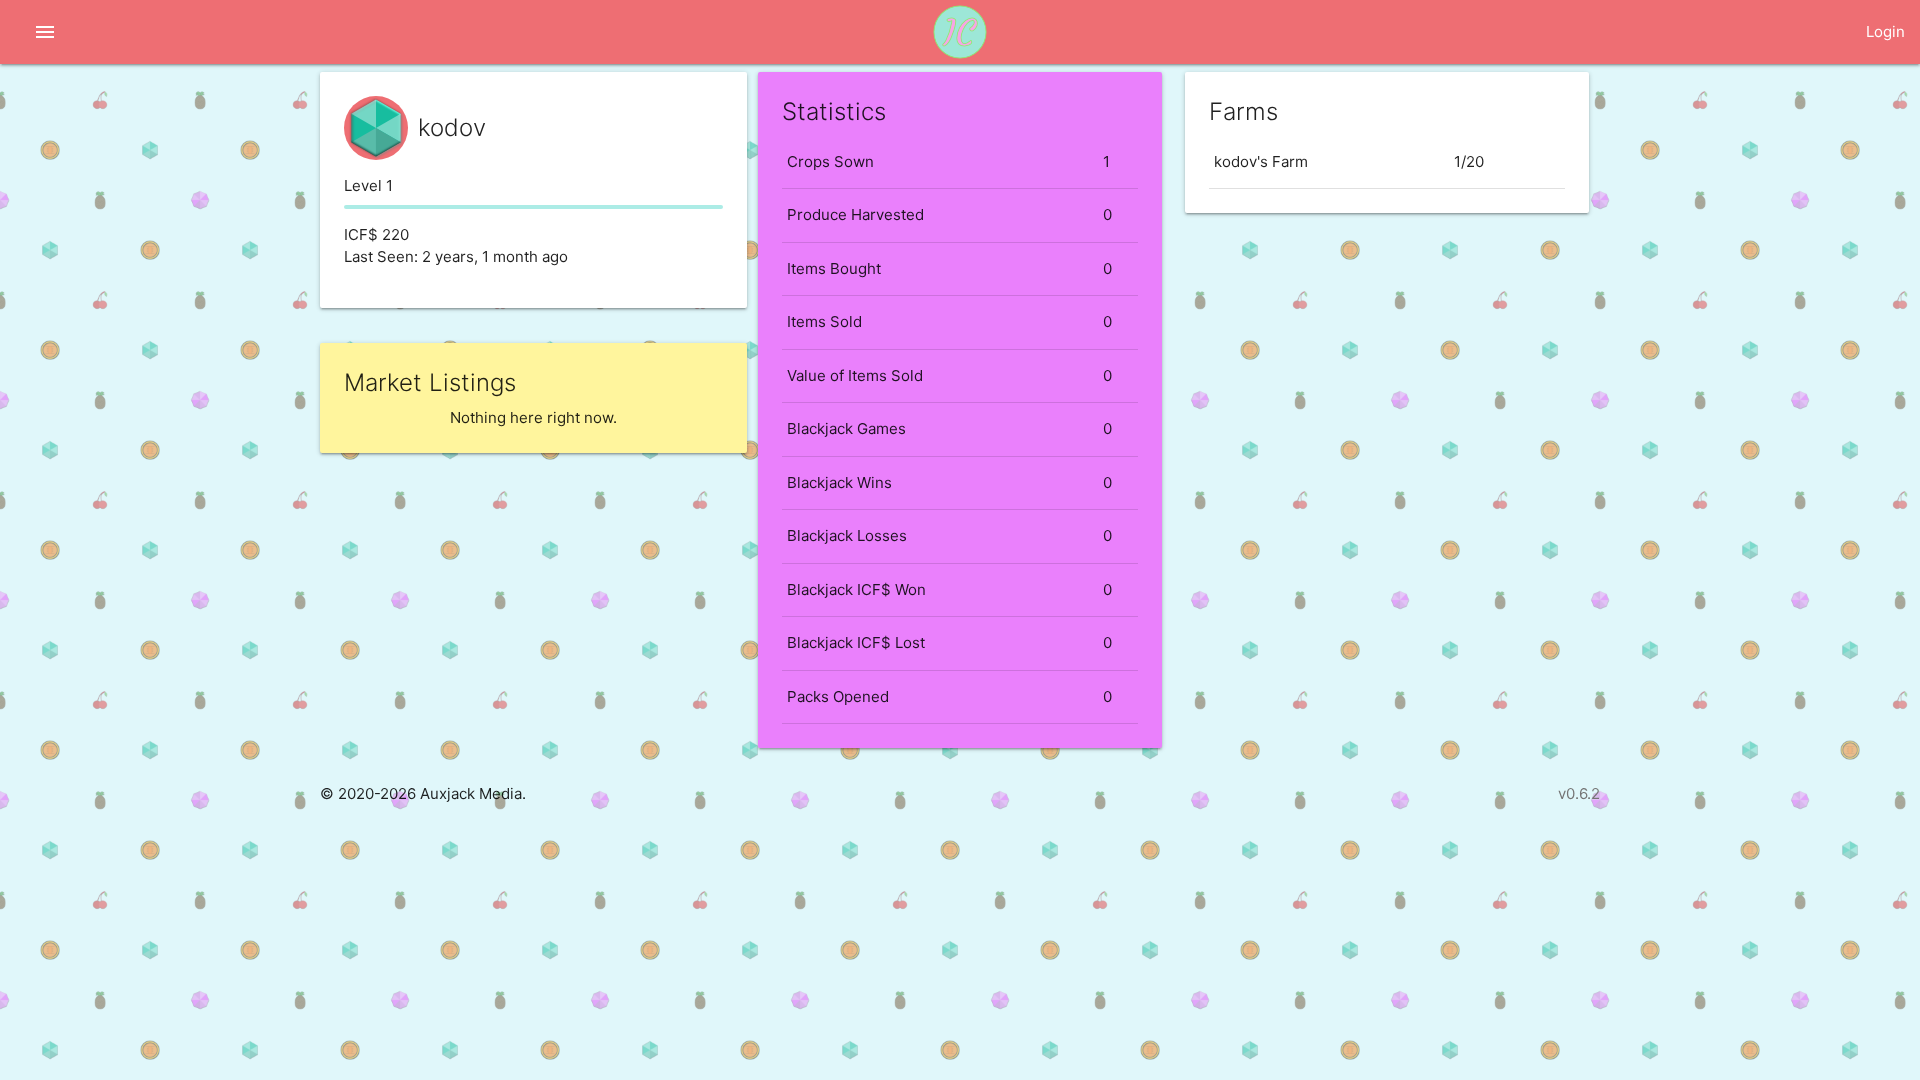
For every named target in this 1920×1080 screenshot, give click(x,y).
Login (1885, 31)
